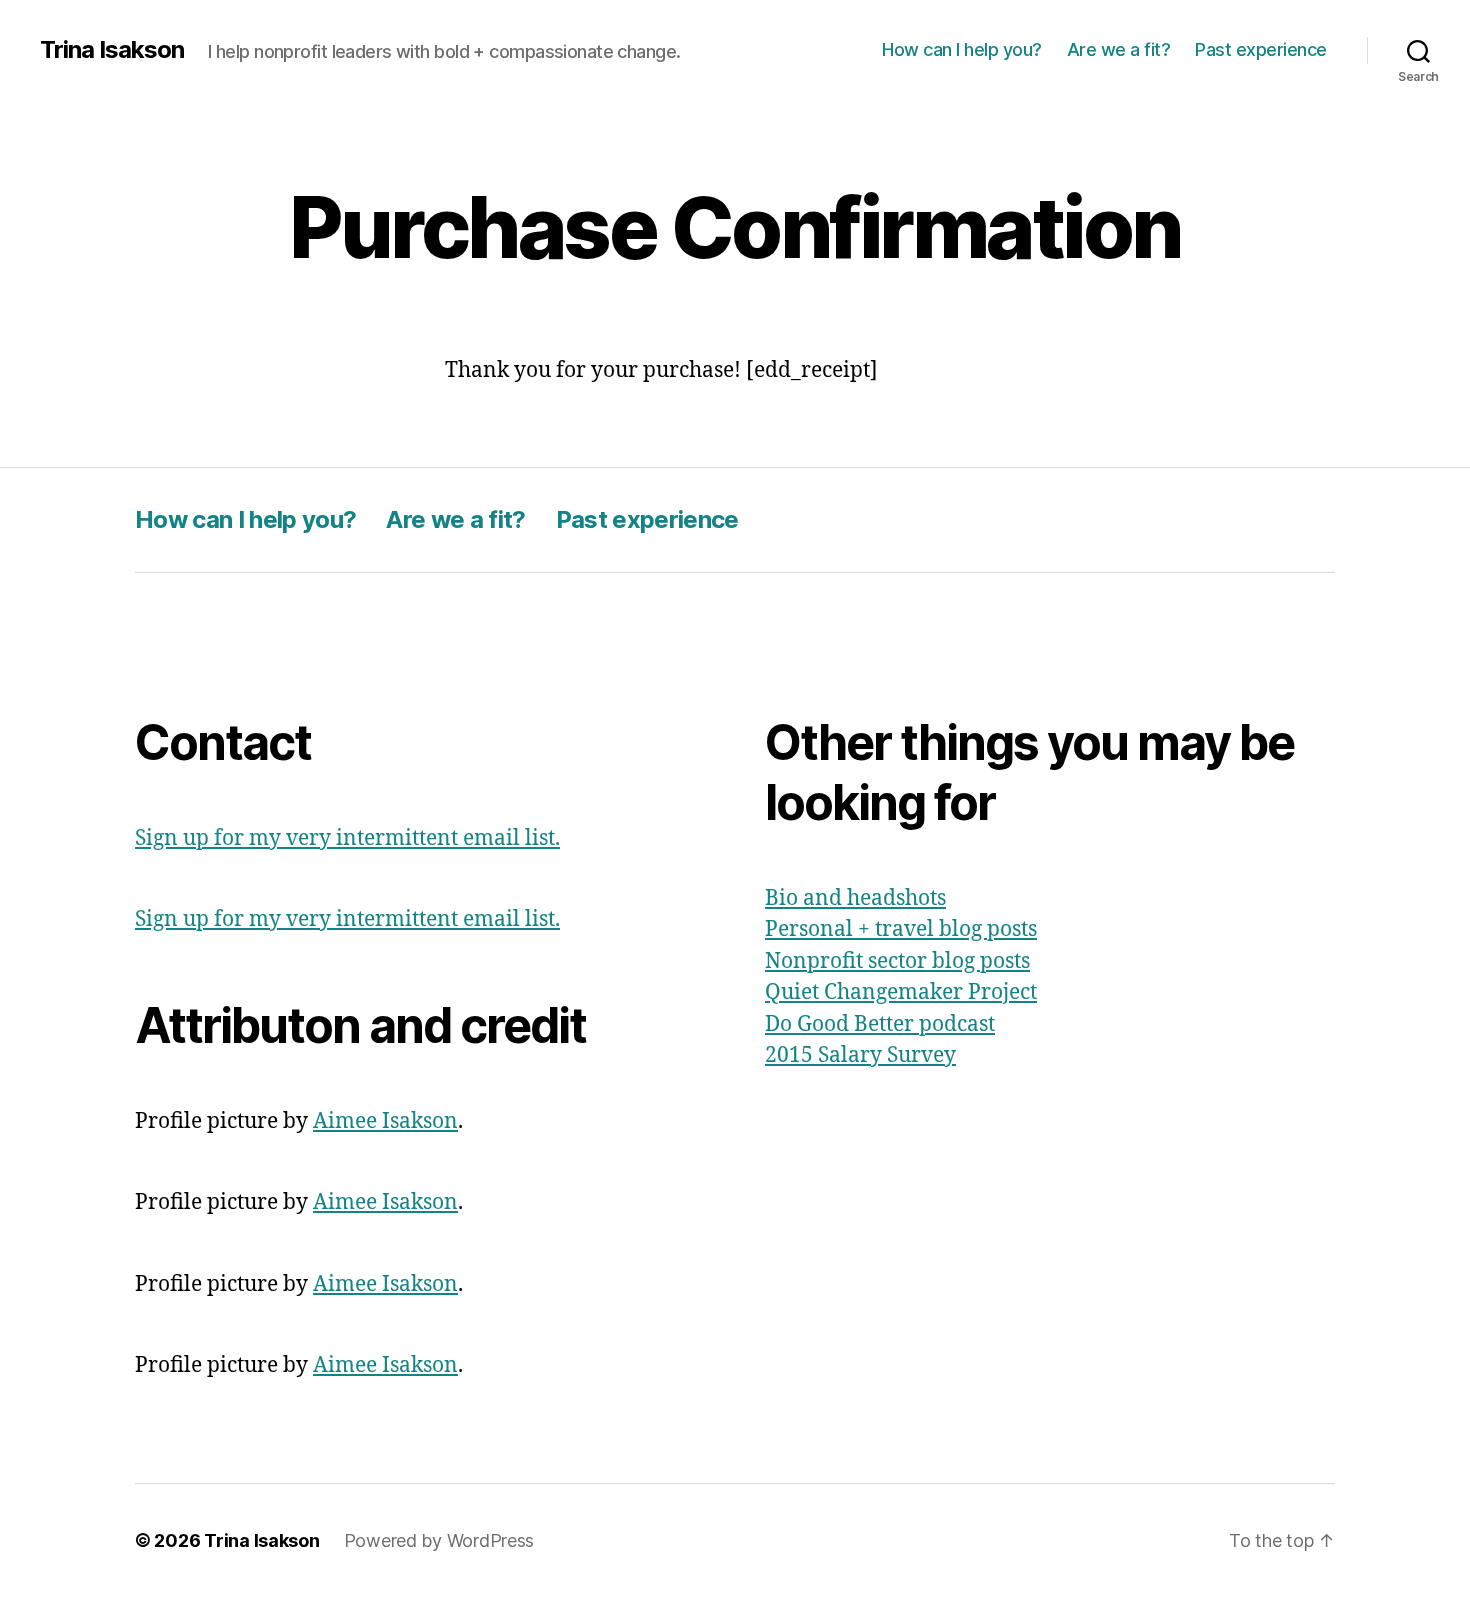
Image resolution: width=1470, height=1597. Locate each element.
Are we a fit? (1119, 49)
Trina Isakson (112, 50)
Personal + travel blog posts (901, 929)
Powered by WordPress (439, 1540)
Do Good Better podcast (880, 1024)
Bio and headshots (855, 898)
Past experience (1261, 49)
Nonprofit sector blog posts (897, 961)
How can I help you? (962, 49)
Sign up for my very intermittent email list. (347, 838)
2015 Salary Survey (860, 1055)
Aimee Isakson (385, 1121)
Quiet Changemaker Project (901, 992)
